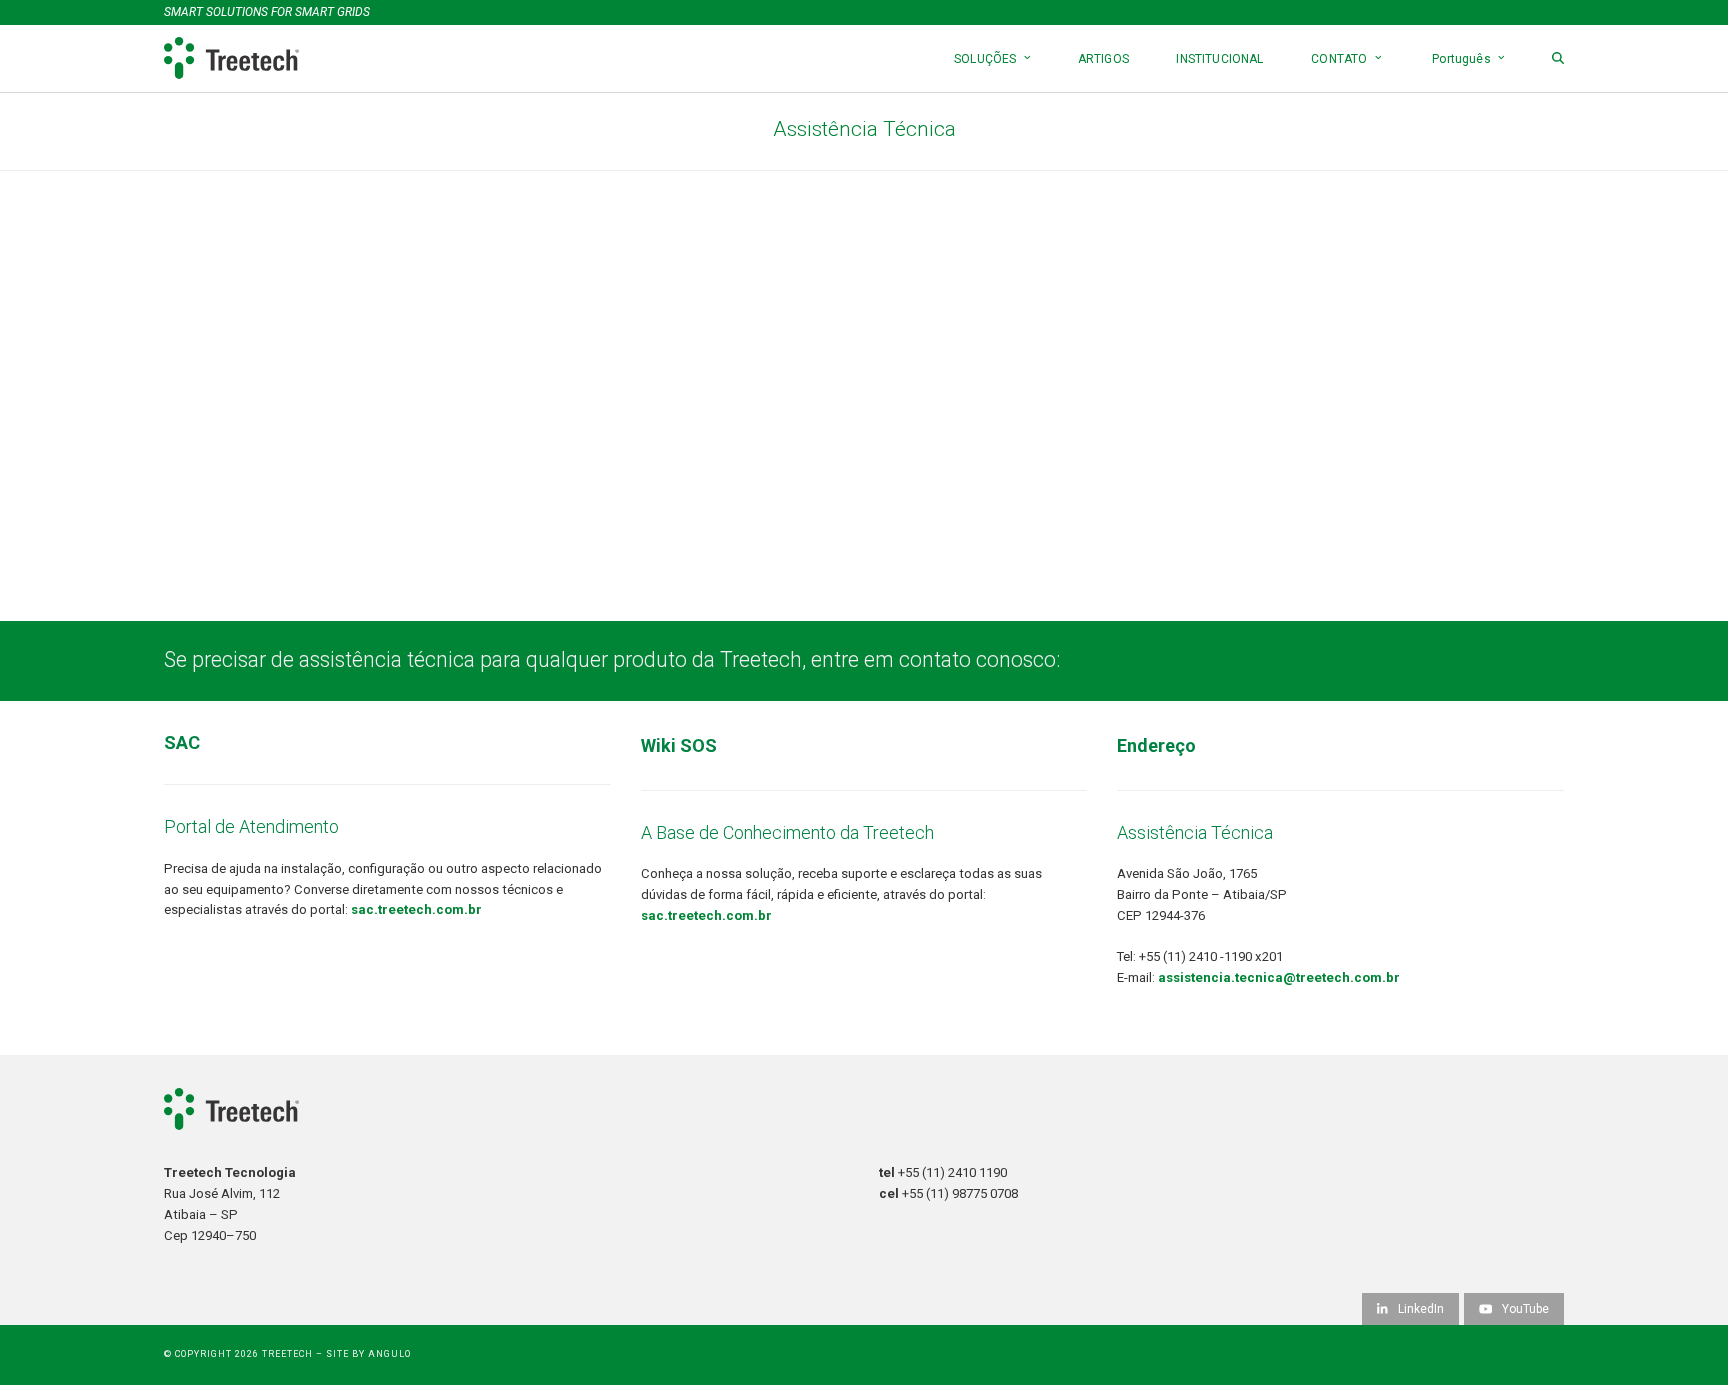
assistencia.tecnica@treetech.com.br (1279, 977)
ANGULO (389, 1354)
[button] (1558, 58)
